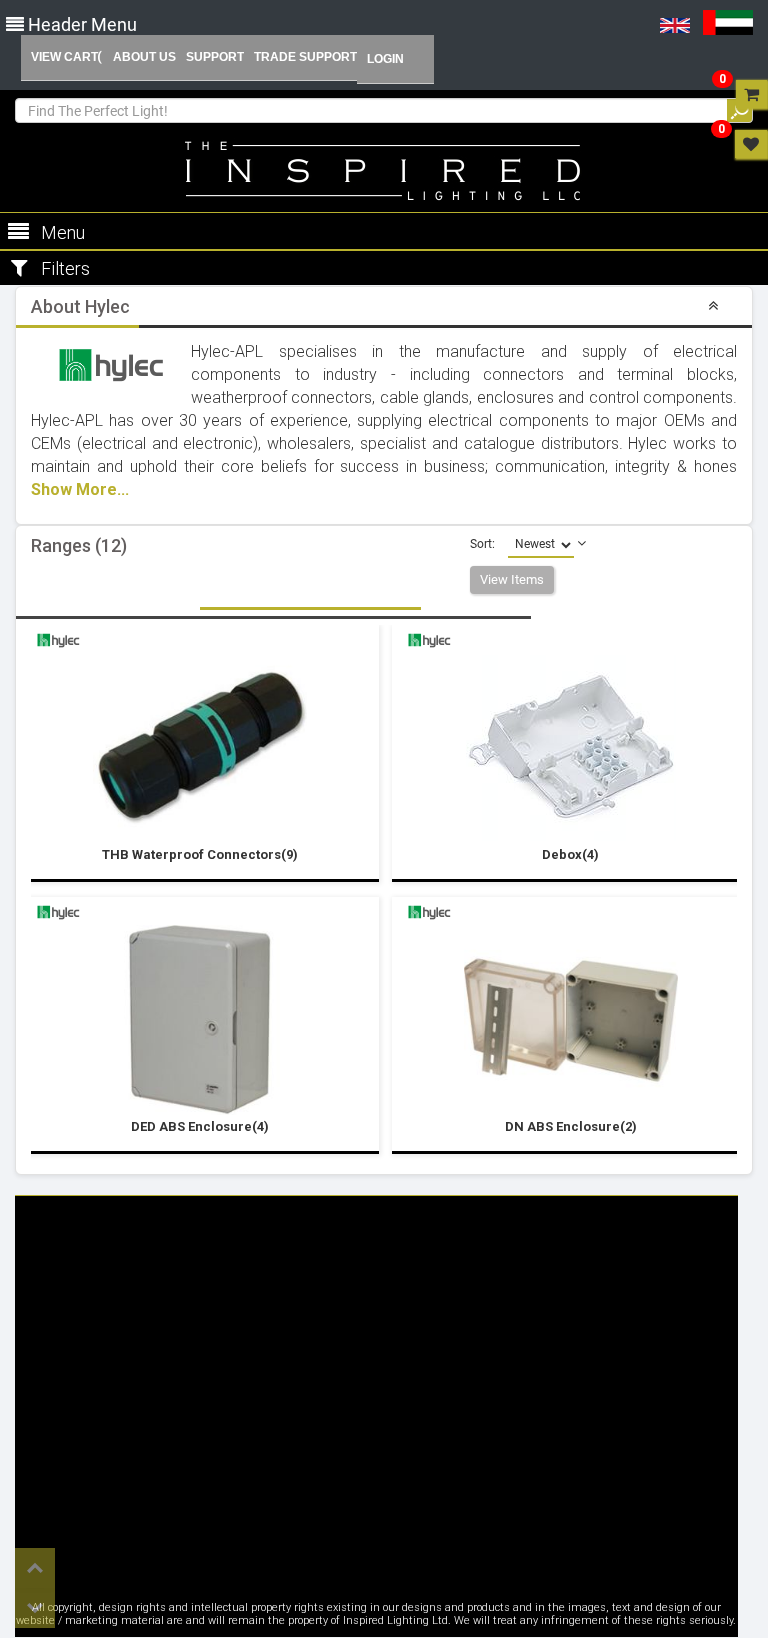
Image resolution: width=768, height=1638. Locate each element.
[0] (751, 94)
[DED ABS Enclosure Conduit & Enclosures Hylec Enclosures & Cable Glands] (200, 1020)
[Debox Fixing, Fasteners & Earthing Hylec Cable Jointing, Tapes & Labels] (571, 748)
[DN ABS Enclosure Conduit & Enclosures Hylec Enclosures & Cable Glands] (571, 1020)
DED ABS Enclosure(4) (200, 1126)
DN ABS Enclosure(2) (571, 1126)
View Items (512, 579)
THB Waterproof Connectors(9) (200, 854)
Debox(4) (570, 854)
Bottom (35, 1608)
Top (35, 1568)
